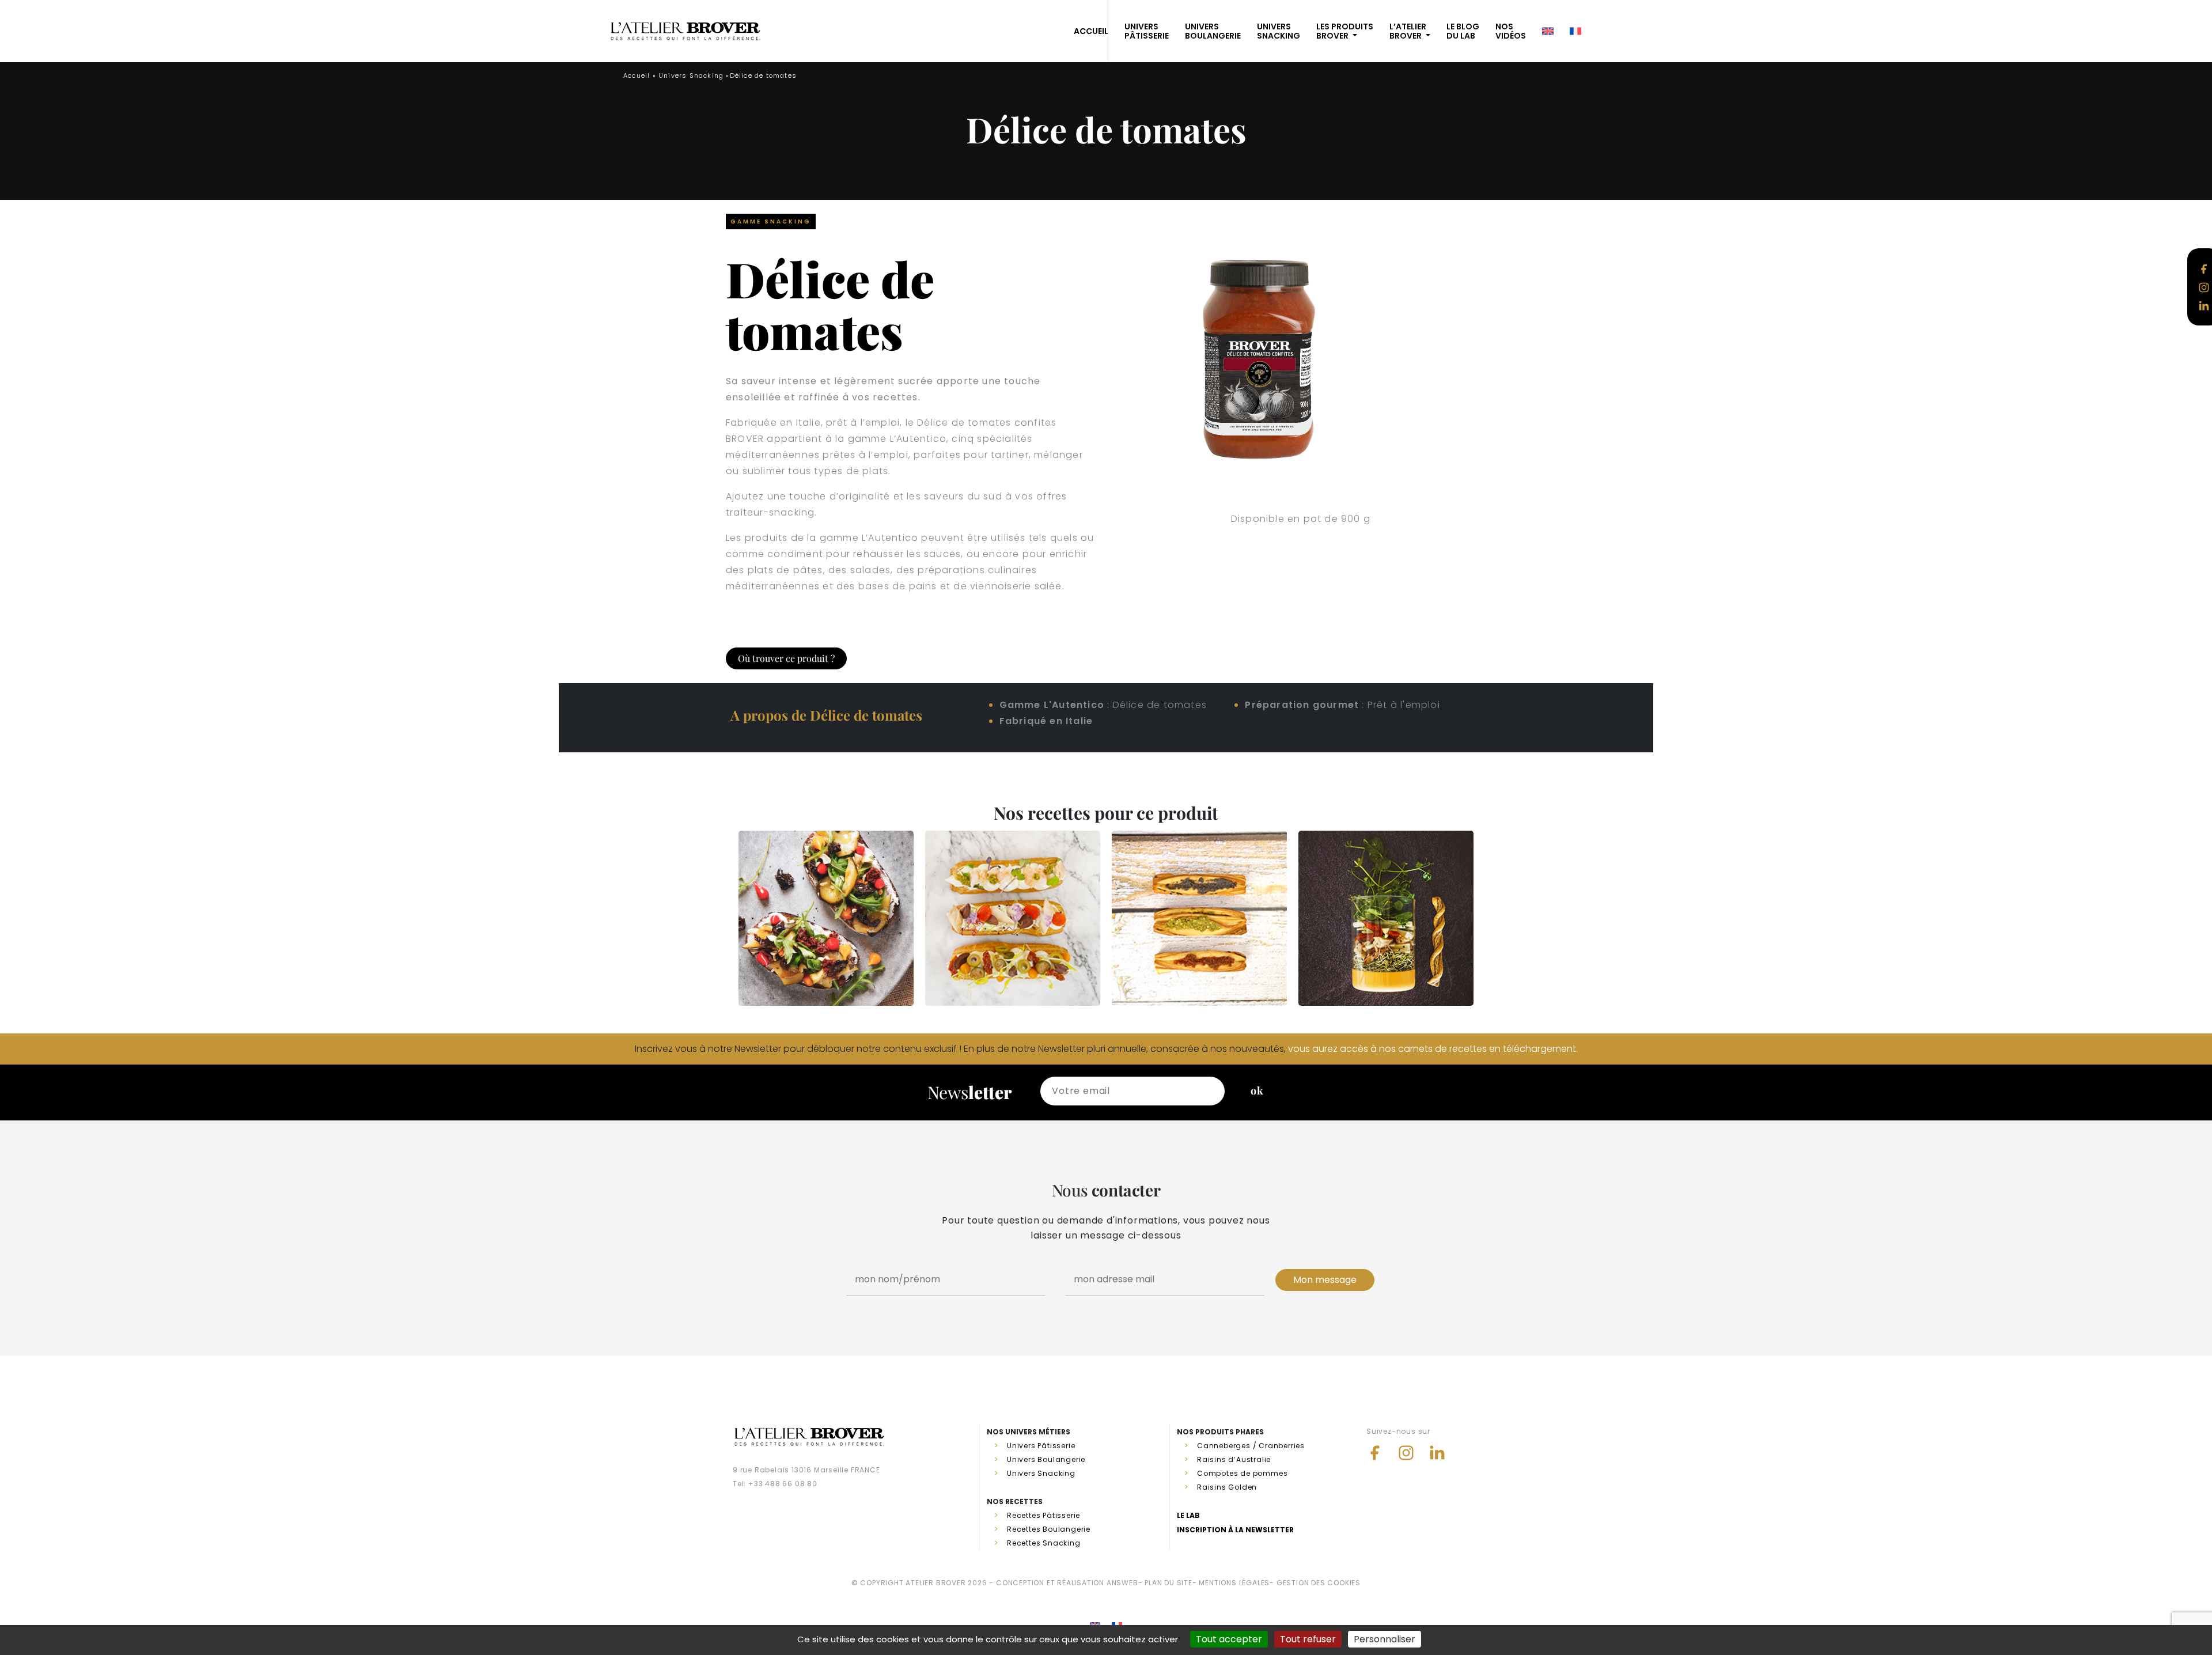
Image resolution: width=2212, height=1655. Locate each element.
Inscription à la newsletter (1235, 1530)
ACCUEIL (1091, 31)
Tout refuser (1308, 1639)
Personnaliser (1385, 1639)
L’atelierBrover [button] (1408, 31)
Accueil (637, 75)
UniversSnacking (1279, 31)
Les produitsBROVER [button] (1345, 31)
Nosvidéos (1511, 31)
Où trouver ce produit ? (786, 658)
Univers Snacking (691, 75)
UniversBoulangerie (1213, 31)
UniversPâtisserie (1147, 31)
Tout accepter (1229, 1639)
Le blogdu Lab (1463, 31)
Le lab (1188, 1515)
